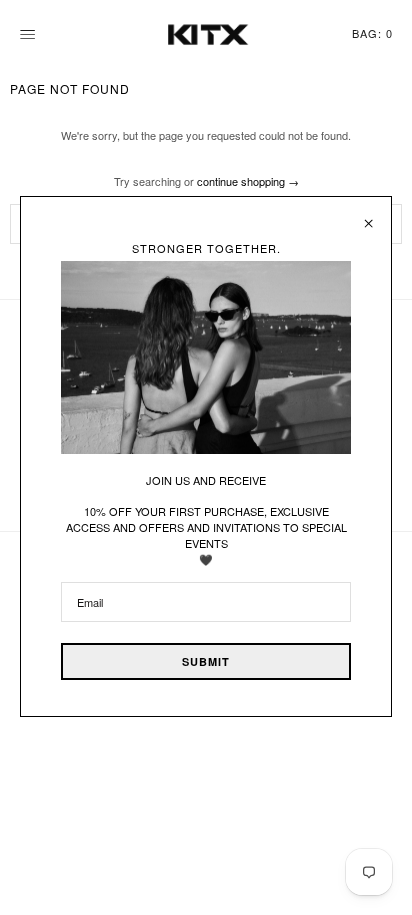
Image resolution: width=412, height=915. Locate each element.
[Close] (368, 216)
